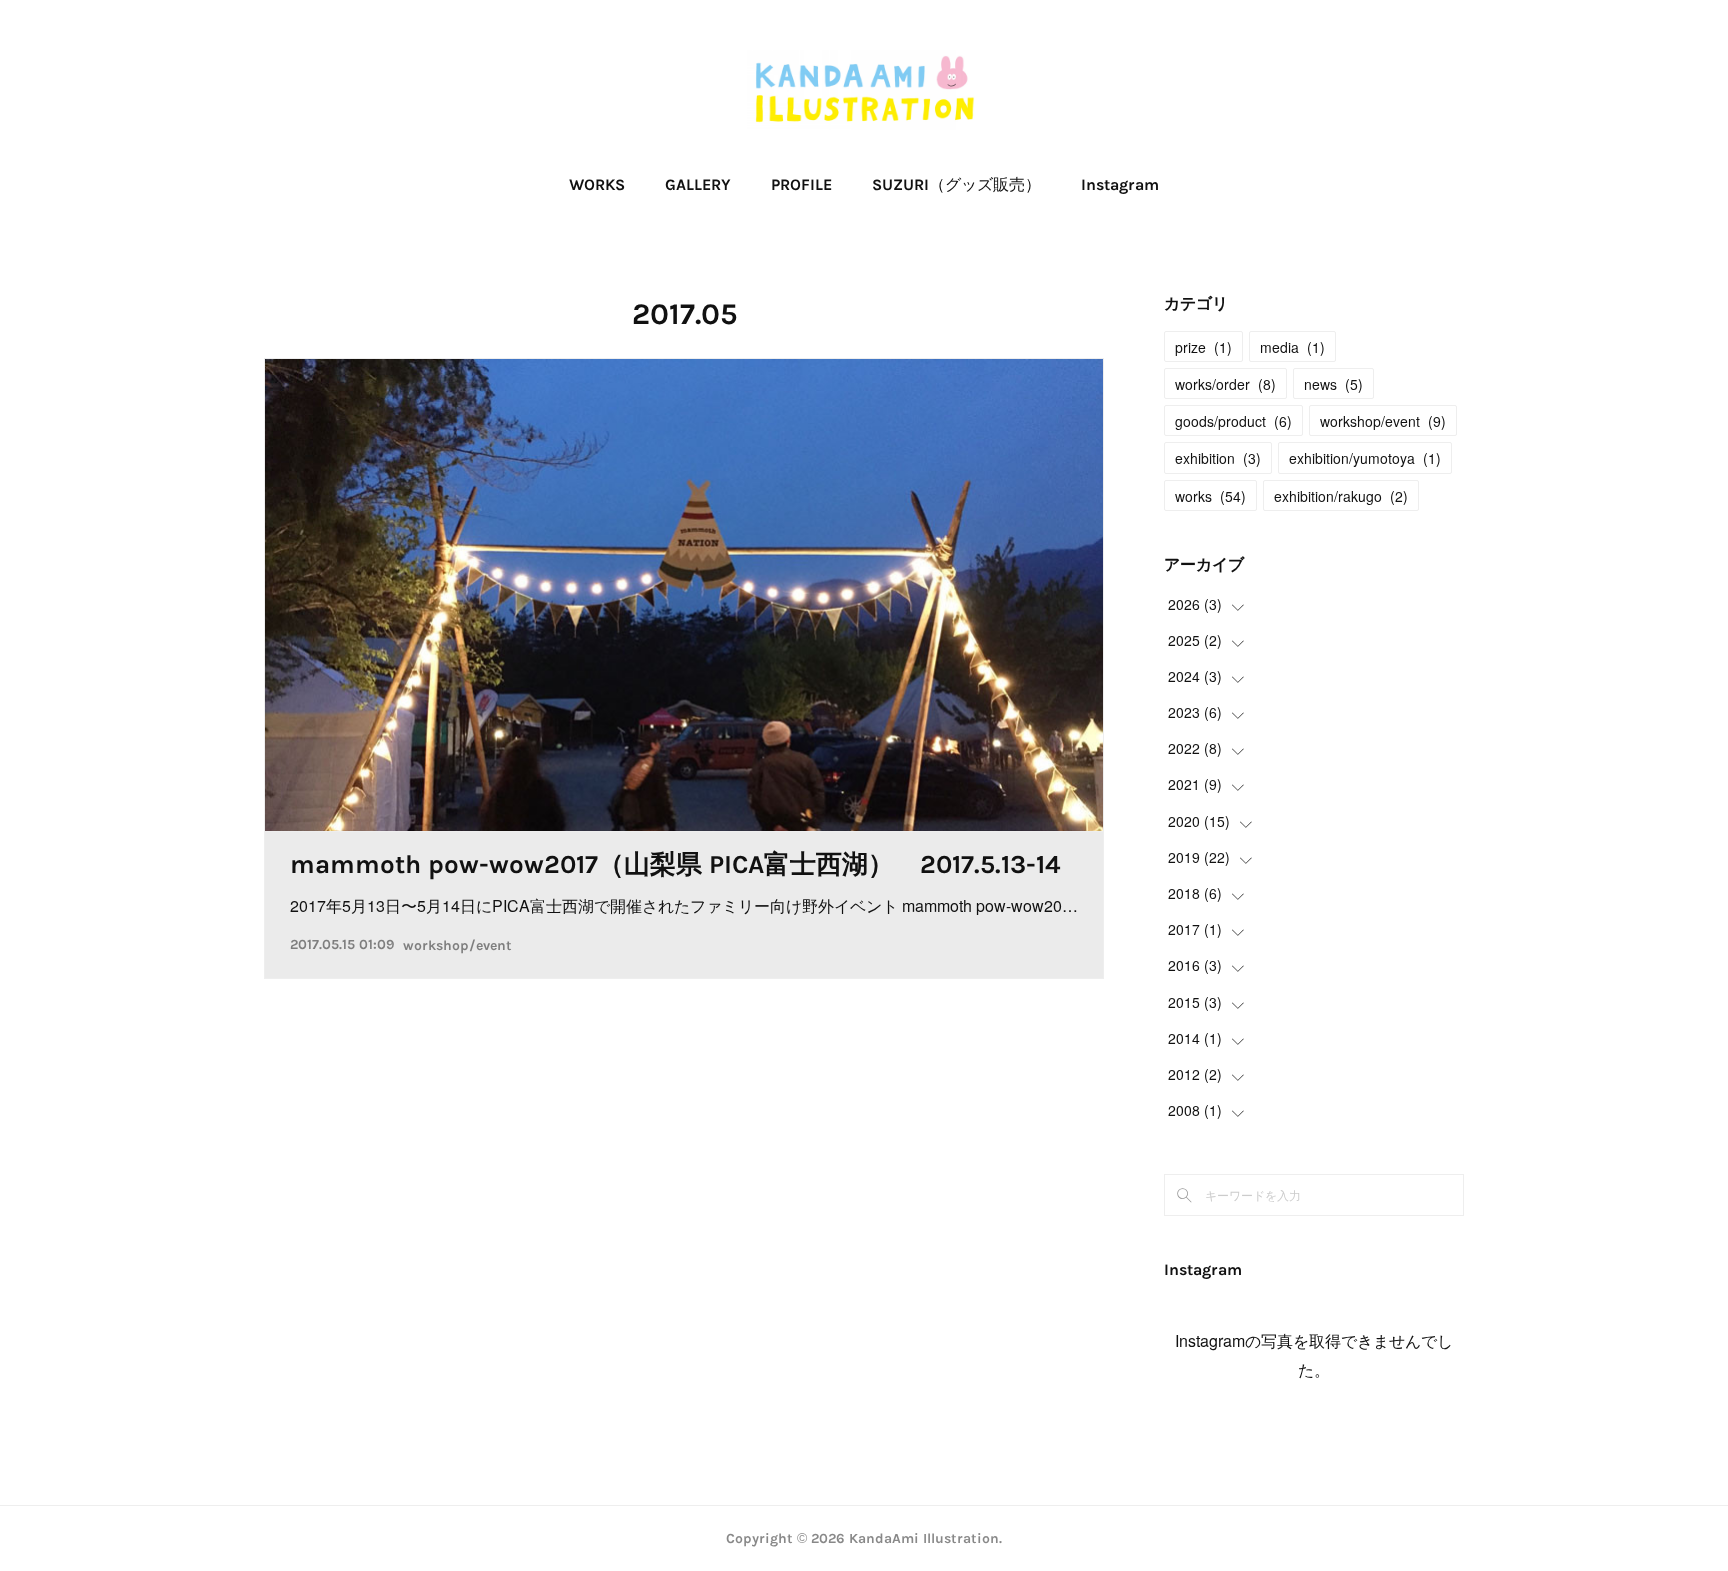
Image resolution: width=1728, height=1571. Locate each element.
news (1333, 384)
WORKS (597, 184)
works (1210, 496)
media (1292, 347)
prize (1203, 347)
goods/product (1233, 421)
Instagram (1120, 184)
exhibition (1218, 458)
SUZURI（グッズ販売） (956, 184)
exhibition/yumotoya (1365, 458)
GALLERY (698, 184)
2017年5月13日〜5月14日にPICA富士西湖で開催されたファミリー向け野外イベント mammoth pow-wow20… (684, 905)
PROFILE (801, 184)
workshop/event (457, 945)
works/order (1225, 384)
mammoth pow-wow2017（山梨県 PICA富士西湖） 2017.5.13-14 (675, 864)
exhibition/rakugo (1341, 496)
